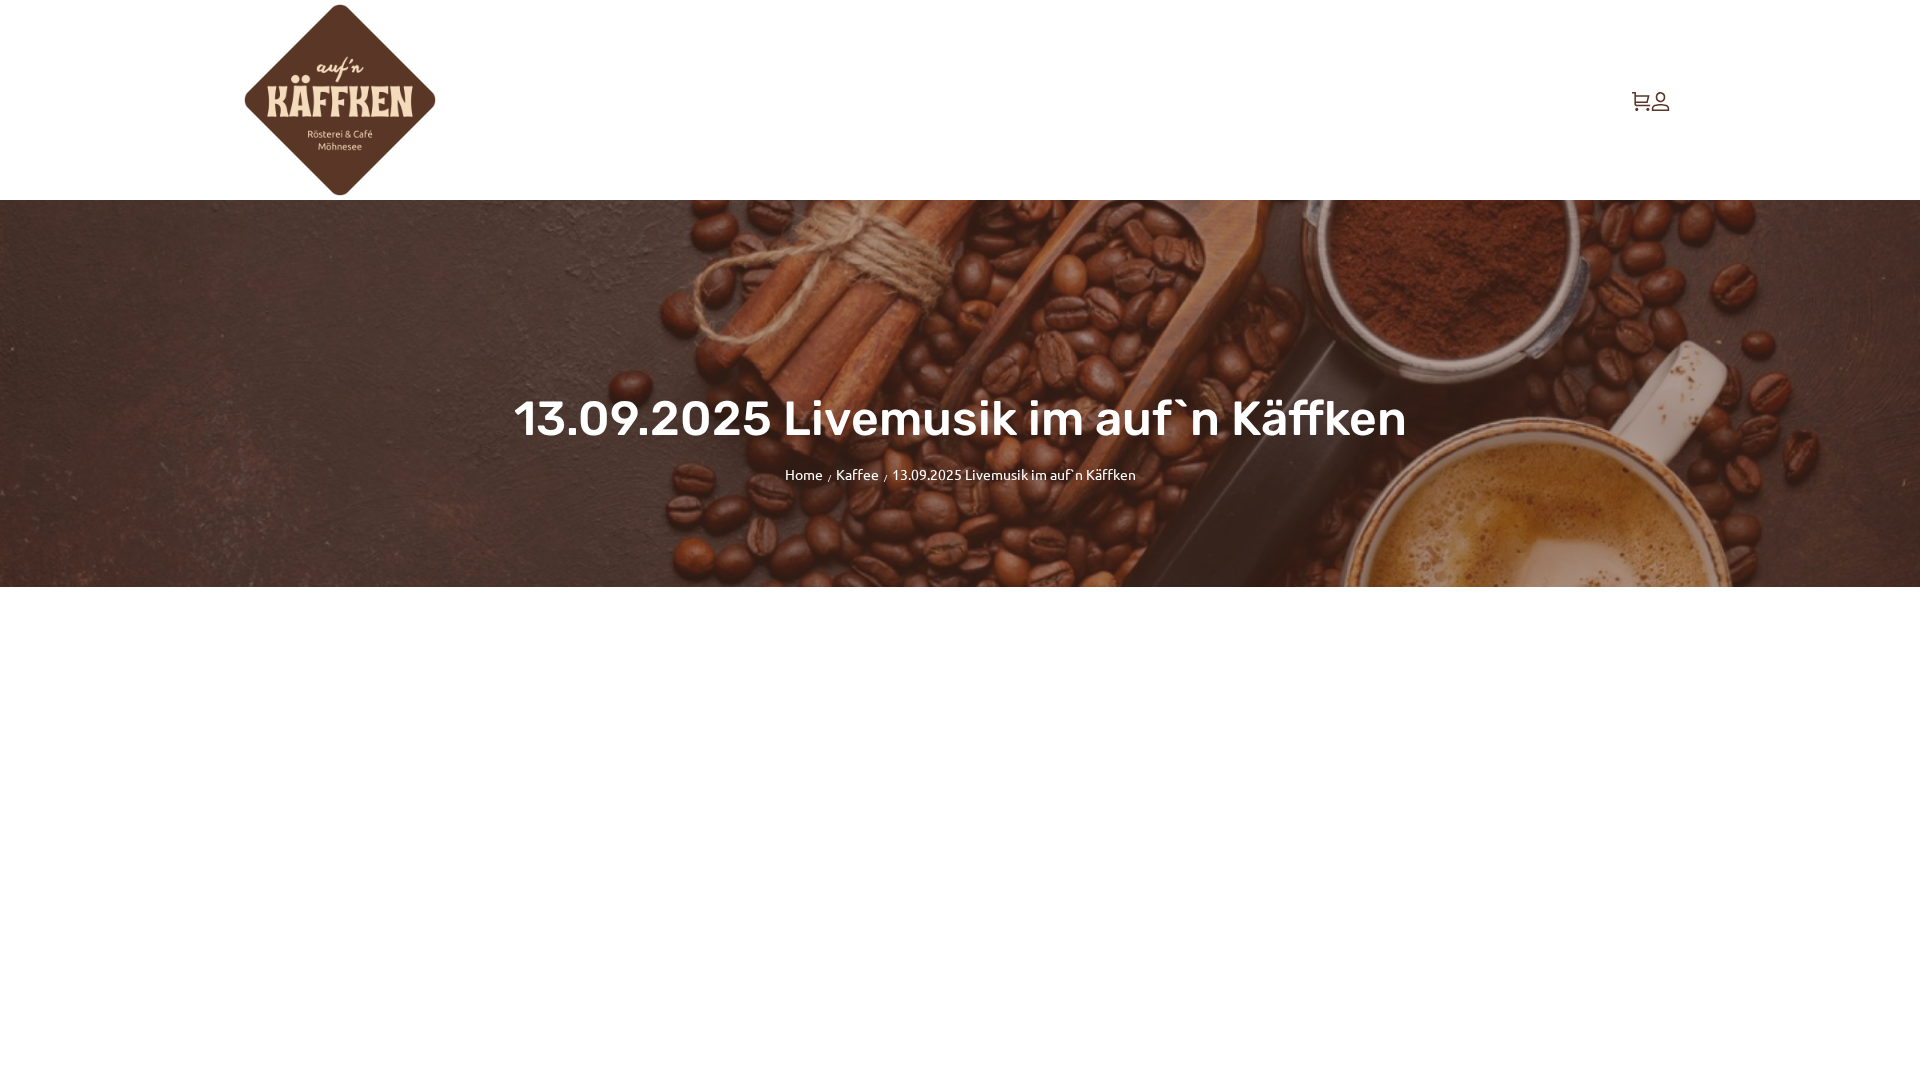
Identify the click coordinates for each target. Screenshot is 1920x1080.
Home (804, 474)
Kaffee (857, 474)
